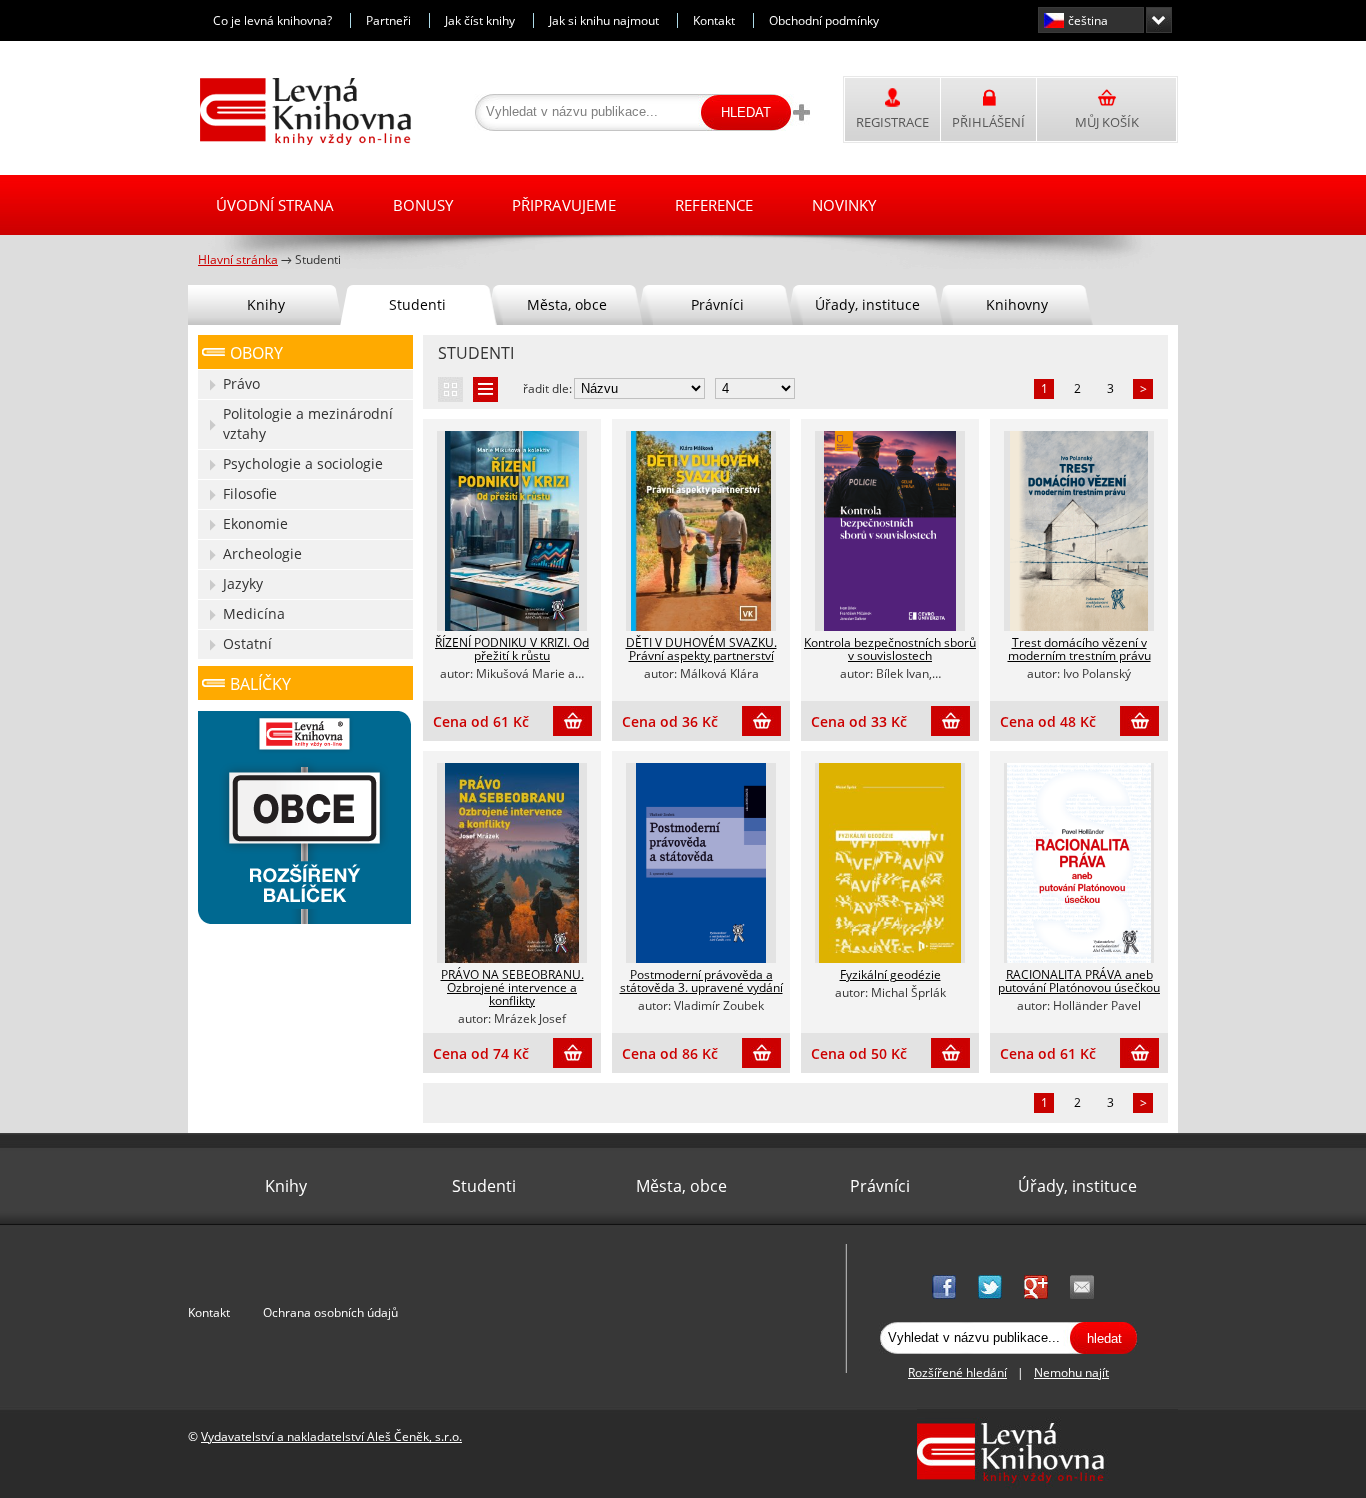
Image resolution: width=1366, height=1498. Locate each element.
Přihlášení (988, 122)
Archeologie (262, 553)
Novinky (844, 205)
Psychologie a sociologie (303, 463)
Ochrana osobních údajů (330, 1312)
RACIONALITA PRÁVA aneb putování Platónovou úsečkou (1079, 981)
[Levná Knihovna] (300, 141)
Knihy (266, 304)
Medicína (254, 613)
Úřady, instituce (867, 304)
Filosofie (250, 493)
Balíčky (260, 684)
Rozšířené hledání (957, 1372)
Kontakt (714, 20)
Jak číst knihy (480, 20)
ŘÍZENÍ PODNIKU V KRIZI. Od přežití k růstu (512, 649)
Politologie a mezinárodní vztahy (308, 423)
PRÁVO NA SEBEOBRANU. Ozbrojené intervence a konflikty (512, 987)
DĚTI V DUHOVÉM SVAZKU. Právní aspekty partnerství (701, 649)
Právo (241, 383)
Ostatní (247, 643)
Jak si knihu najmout (604, 20)
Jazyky (243, 583)
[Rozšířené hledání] (801, 112)
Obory (256, 353)
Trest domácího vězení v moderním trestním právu (1079, 649)
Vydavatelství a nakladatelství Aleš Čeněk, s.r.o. (331, 1436)
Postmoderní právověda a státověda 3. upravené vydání (701, 981)
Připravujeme (564, 205)
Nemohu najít (1071, 1372)
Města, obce (567, 304)
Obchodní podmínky (824, 20)
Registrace (892, 122)
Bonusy (423, 205)
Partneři (388, 20)
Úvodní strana (275, 205)
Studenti (417, 304)
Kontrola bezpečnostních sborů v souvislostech (890, 649)
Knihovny (1017, 304)
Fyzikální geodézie (890, 974)
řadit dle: (547, 388)
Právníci (717, 304)
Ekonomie (255, 523)
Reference (714, 205)
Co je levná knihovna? (272, 20)
